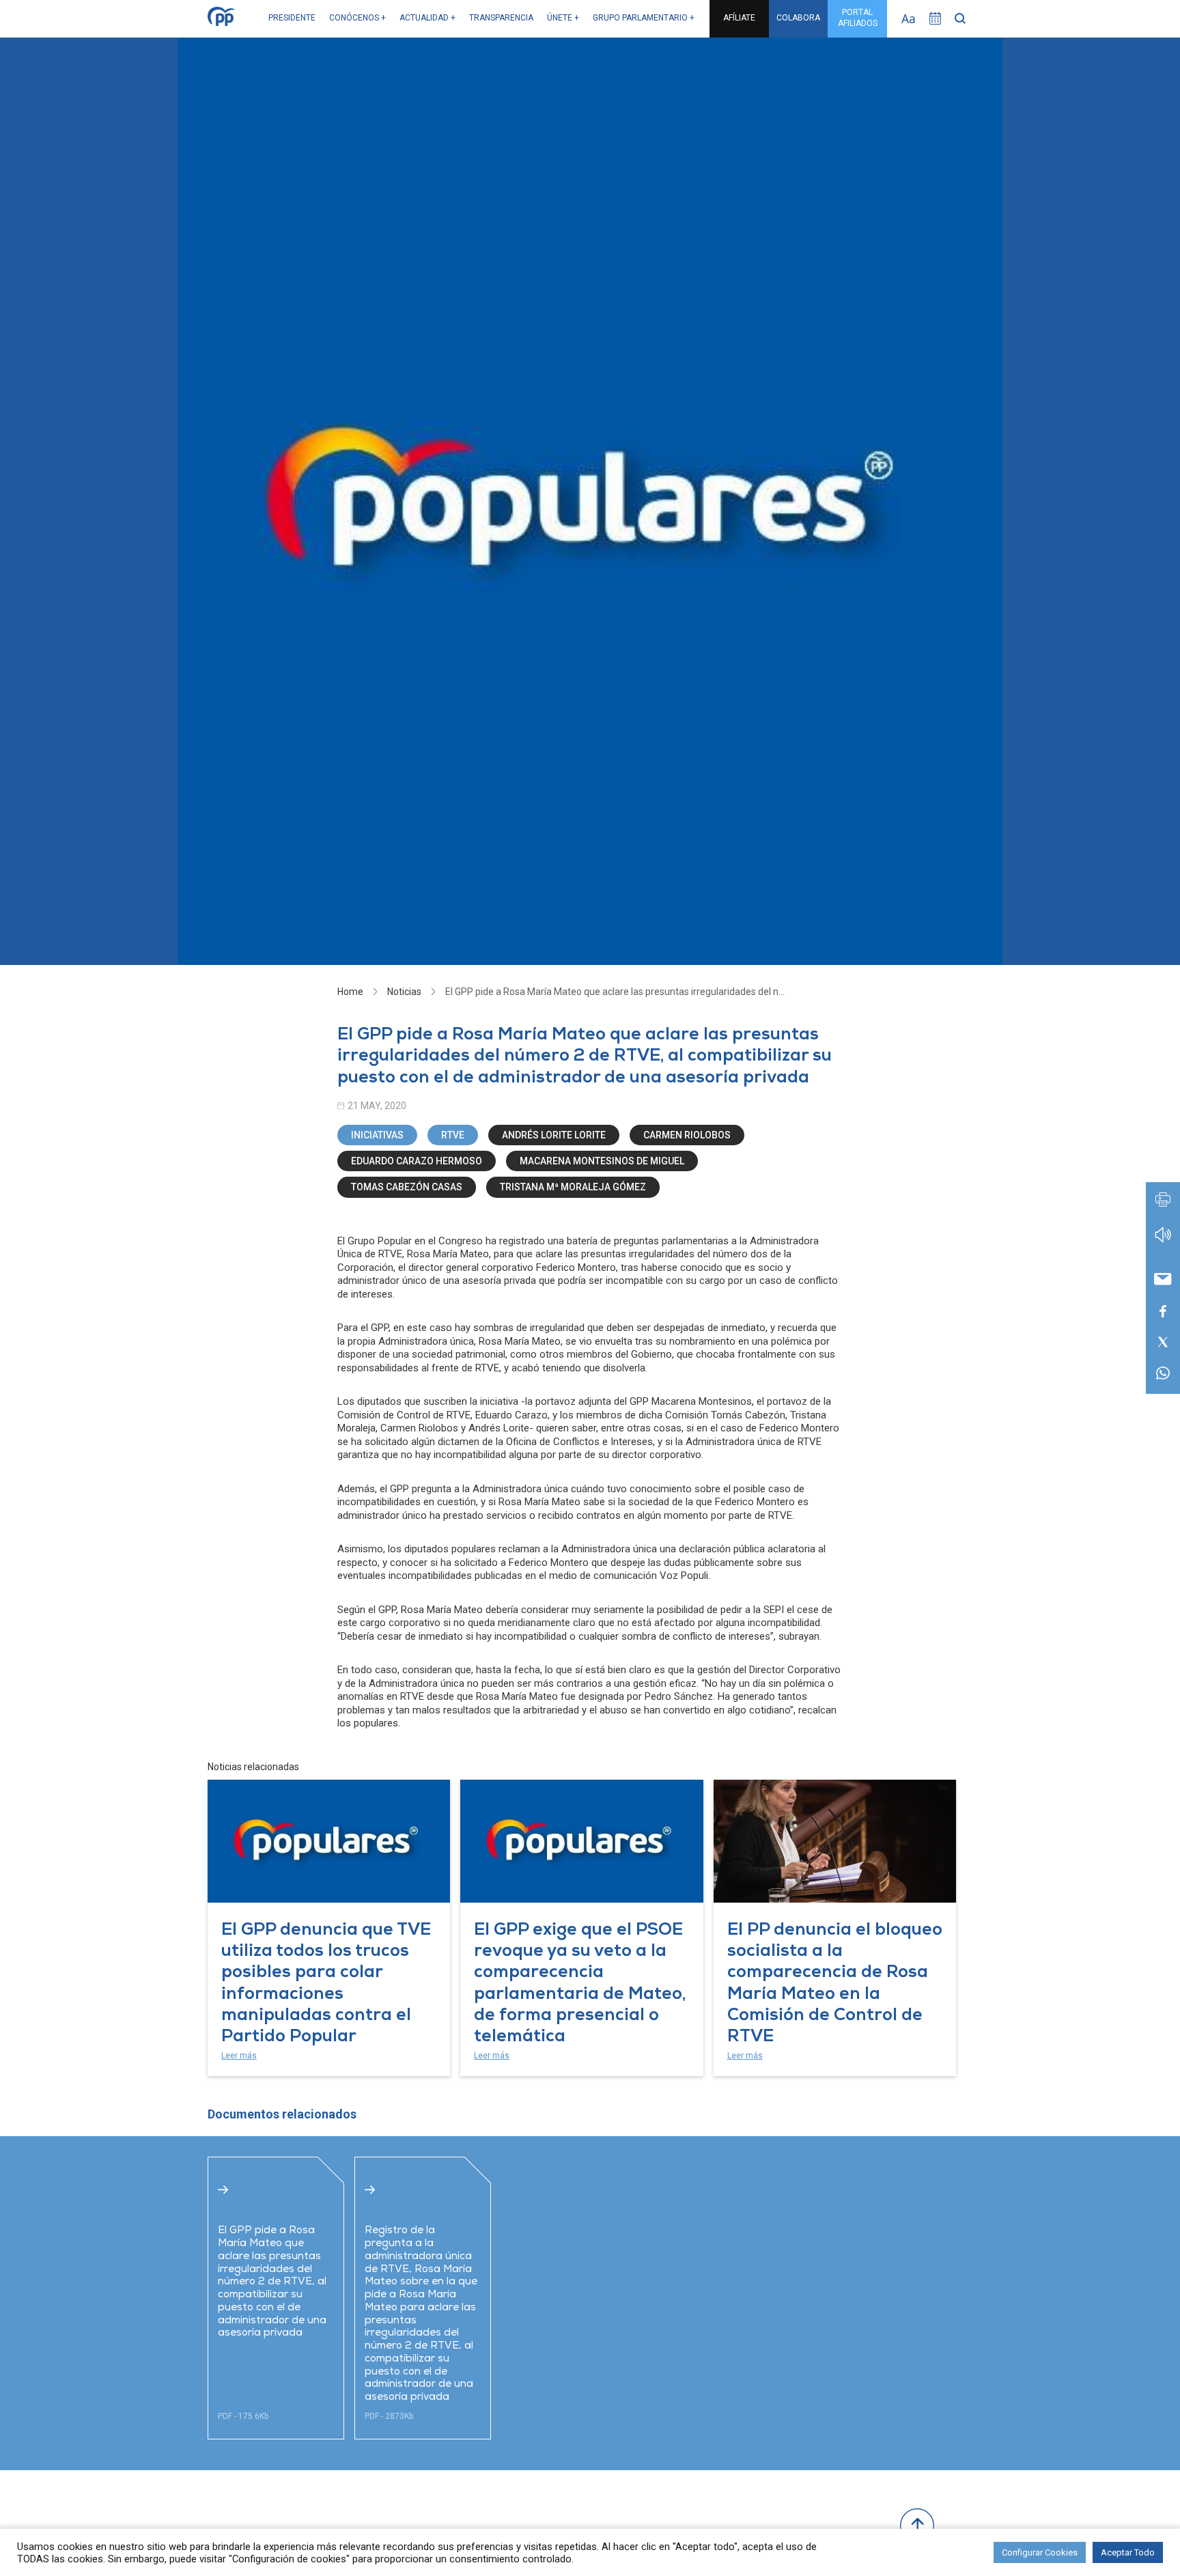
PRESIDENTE (292, 18)
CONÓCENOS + (357, 18)
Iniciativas (377, 1135)
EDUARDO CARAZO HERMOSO (417, 1161)
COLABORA (798, 18)
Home (350, 992)
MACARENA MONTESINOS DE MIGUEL (602, 1161)
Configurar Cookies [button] (1040, 2552)
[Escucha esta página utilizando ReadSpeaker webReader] (1163, 1241)
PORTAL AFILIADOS (858, 18)
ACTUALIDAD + (427, 18)
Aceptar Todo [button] (1128, 2552)
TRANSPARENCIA (501, 18)
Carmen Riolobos (687, 1135)
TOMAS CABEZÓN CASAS (407, 1187)
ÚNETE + (563, 18)
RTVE (453, 1135)
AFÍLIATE (739, 18)
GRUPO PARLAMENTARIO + (644, 18)
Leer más (239, 2056)
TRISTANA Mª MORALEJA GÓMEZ (573, 1187)
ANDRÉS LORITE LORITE (554, 1135)
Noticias (404, 992)
